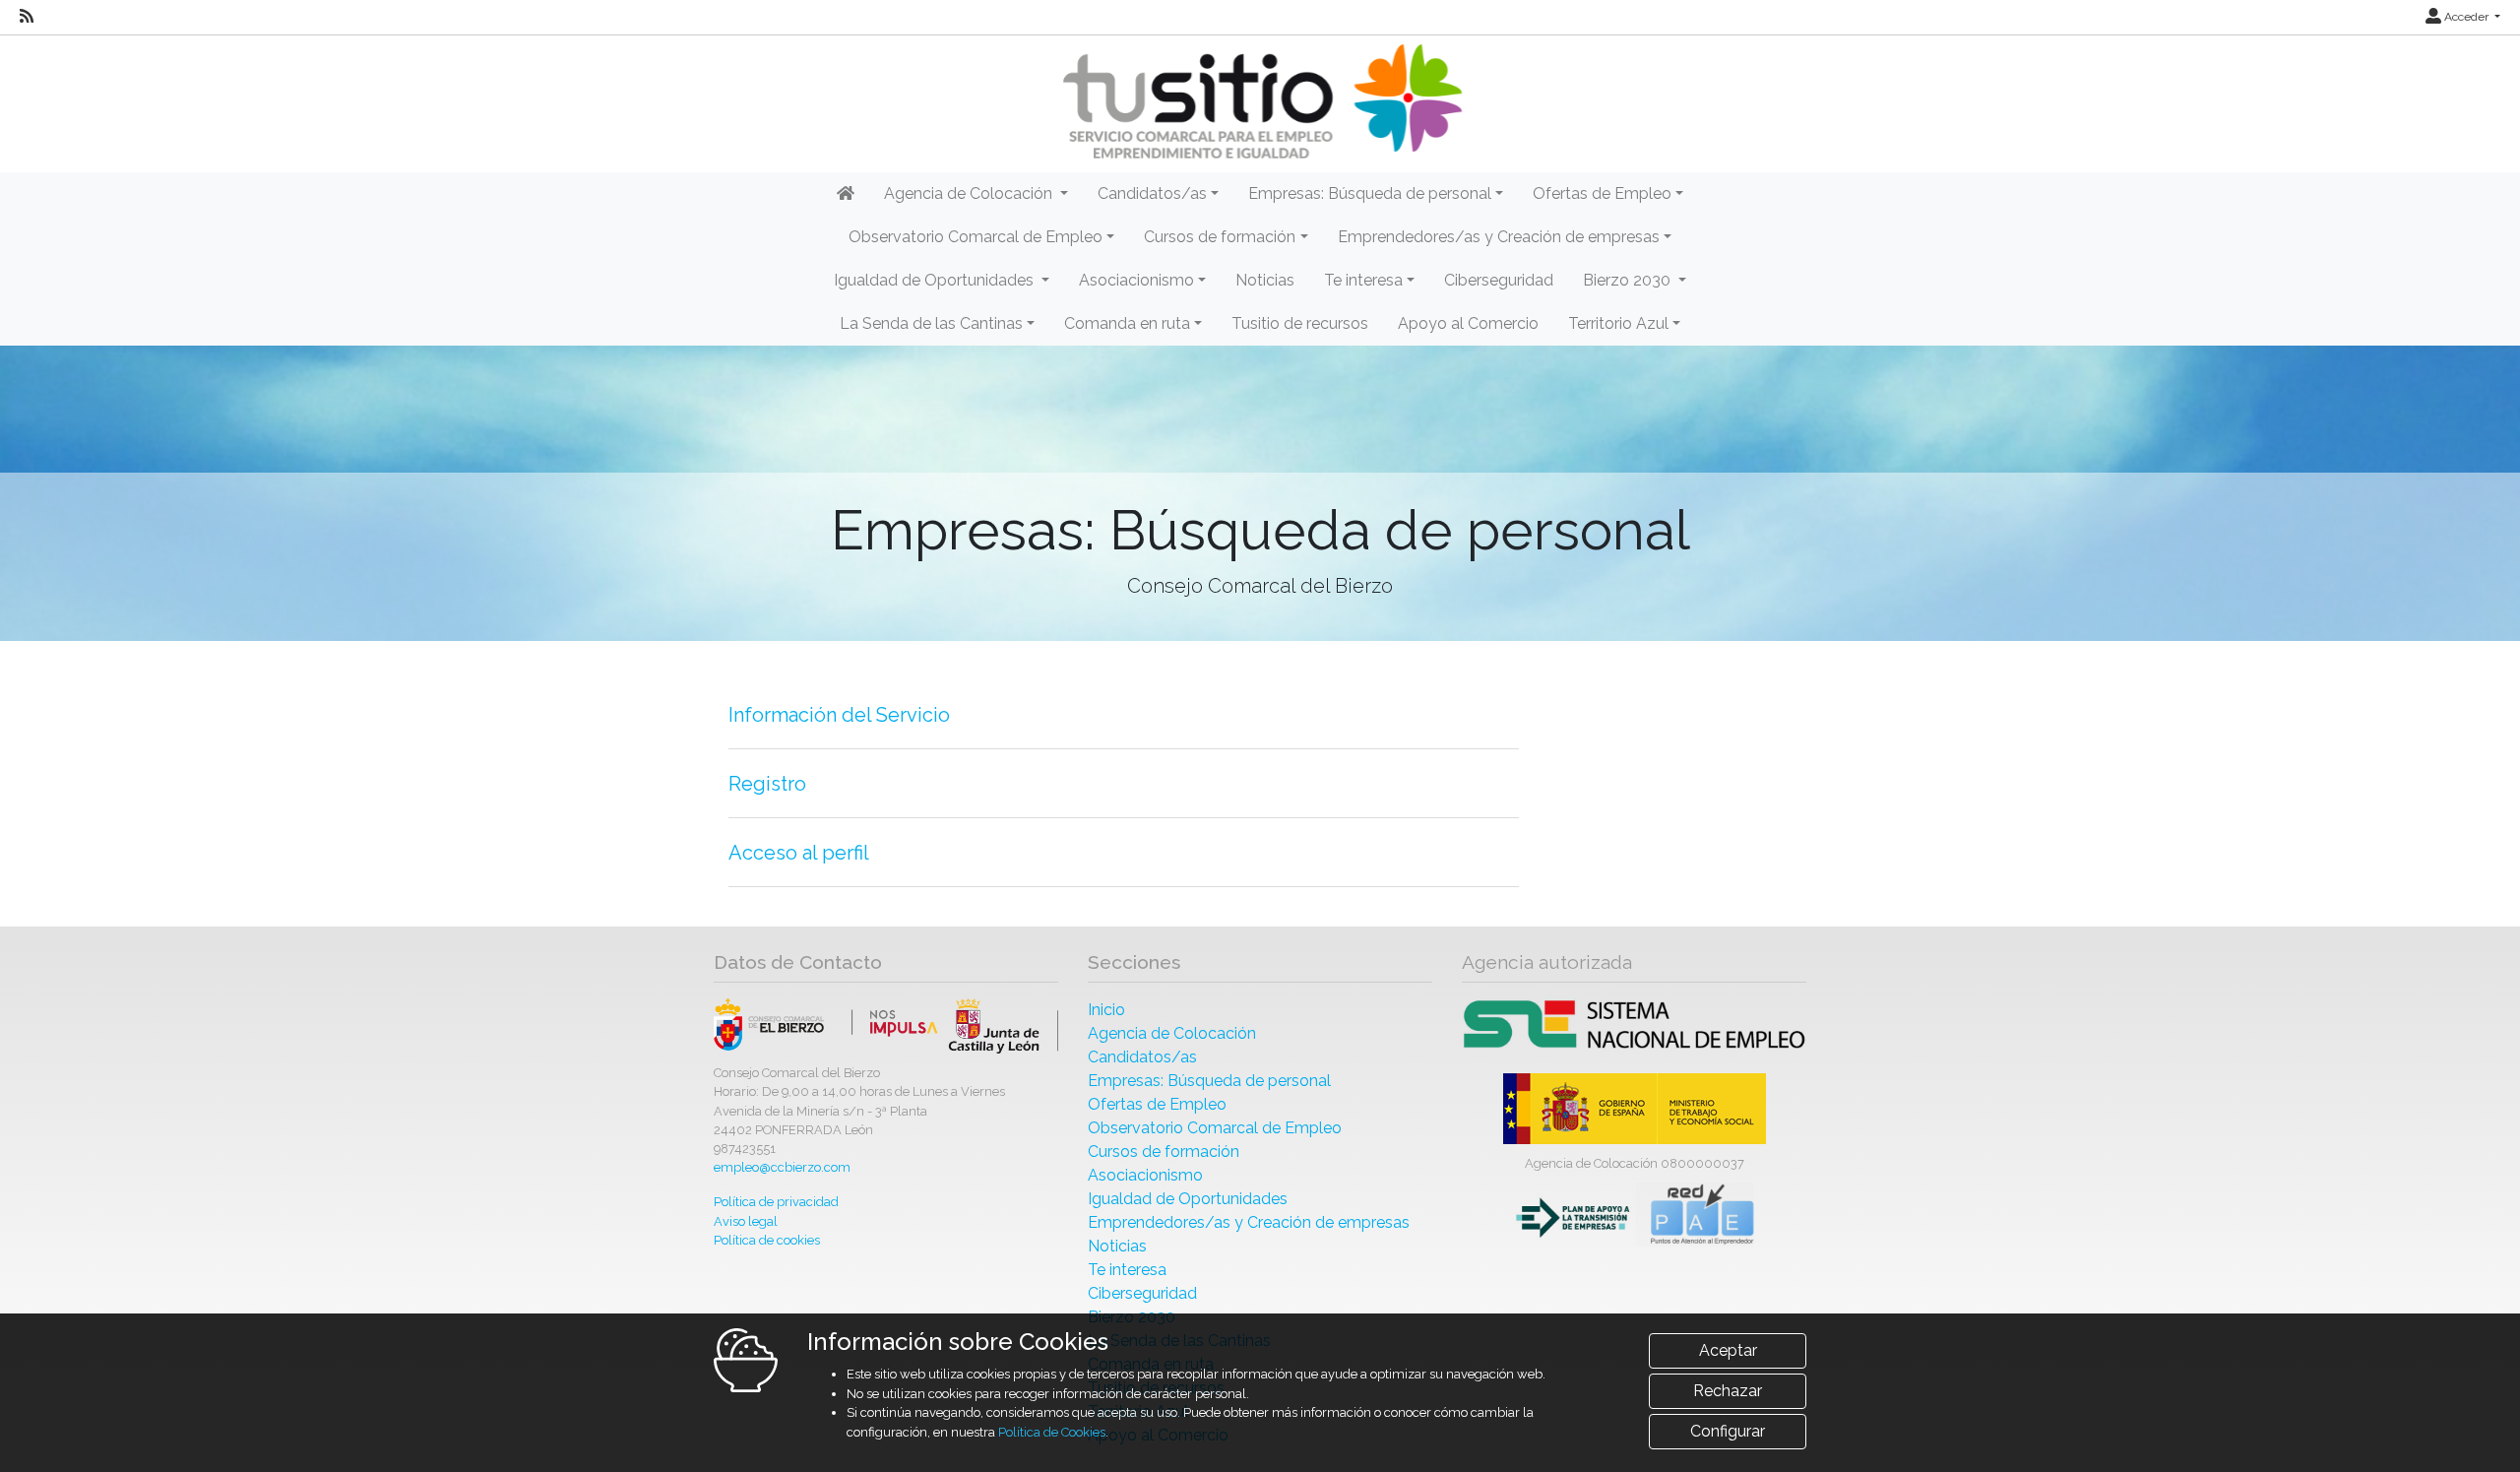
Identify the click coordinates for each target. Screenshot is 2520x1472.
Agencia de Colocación (1172, 1033)
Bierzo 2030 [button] (1629, 280)
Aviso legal (746, 1221)
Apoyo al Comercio (1468, 323)
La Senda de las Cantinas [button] (931, 323)
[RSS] (27, 17)
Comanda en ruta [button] (1127, 323)
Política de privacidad (776, 1202)
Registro (767, 784)
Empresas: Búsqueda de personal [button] (1370, 193)
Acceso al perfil (799, 853)
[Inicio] (1260, 102)
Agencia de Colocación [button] (970, 193)
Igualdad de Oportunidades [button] (936, 280)
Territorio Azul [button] (1618, 323)
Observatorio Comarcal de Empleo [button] (976, 237)
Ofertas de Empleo (1157, 1104)
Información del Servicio (839, 715)
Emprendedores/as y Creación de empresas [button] (1499, 237)
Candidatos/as (1142, 1057)
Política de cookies (767, 1240)
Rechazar (1728, 1391)
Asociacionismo (1145, 1175)
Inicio (1106, 1010)
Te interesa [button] (1363, 280)
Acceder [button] (2466, 17)
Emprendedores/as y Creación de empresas (1249, 1222)
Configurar (1728, 1431)
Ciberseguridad (1499, 280)
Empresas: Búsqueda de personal (1209, 1081)
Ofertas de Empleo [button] (1602, 193)
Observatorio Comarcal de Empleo (1215, 1128)
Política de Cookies (1052, 1432)
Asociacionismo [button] (1136, 280)
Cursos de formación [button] (1220, 237)
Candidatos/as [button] (1152, 193)
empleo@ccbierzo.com (782, 1167)
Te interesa (1127, 1270)
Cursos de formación (1164, 1152)
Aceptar (1728, 1350)
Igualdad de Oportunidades (1188, 1199)
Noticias (1265, 280)
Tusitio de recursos (1300, 323)
